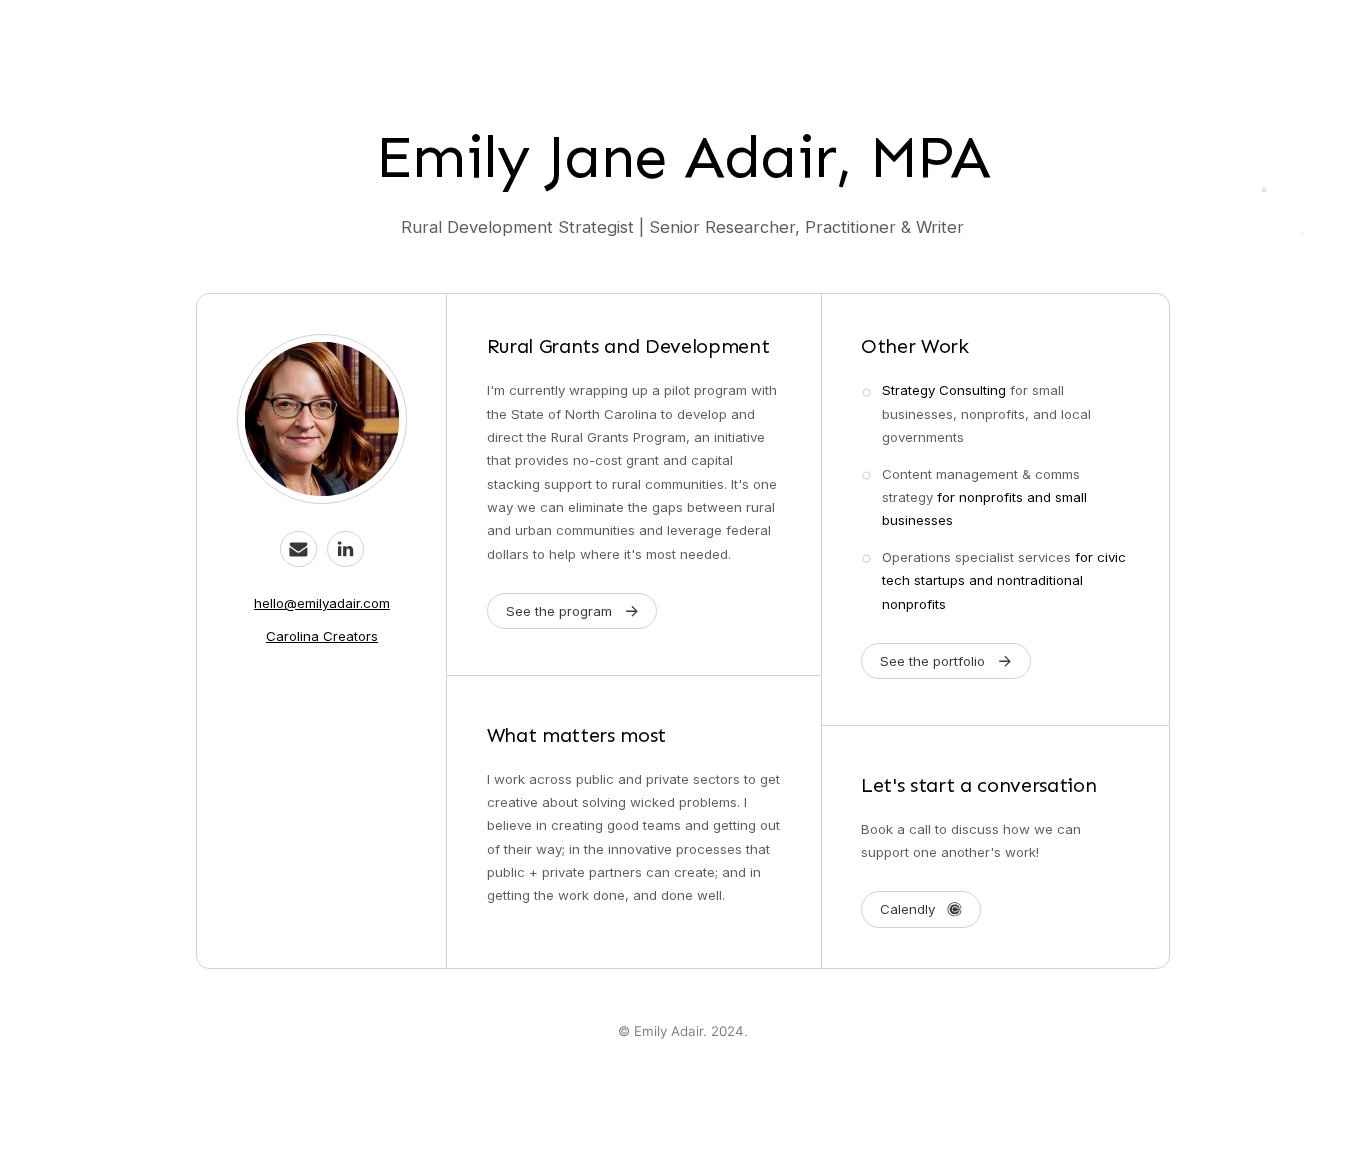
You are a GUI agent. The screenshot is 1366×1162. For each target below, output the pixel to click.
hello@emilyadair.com (322, 603)
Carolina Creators (322, 636)
